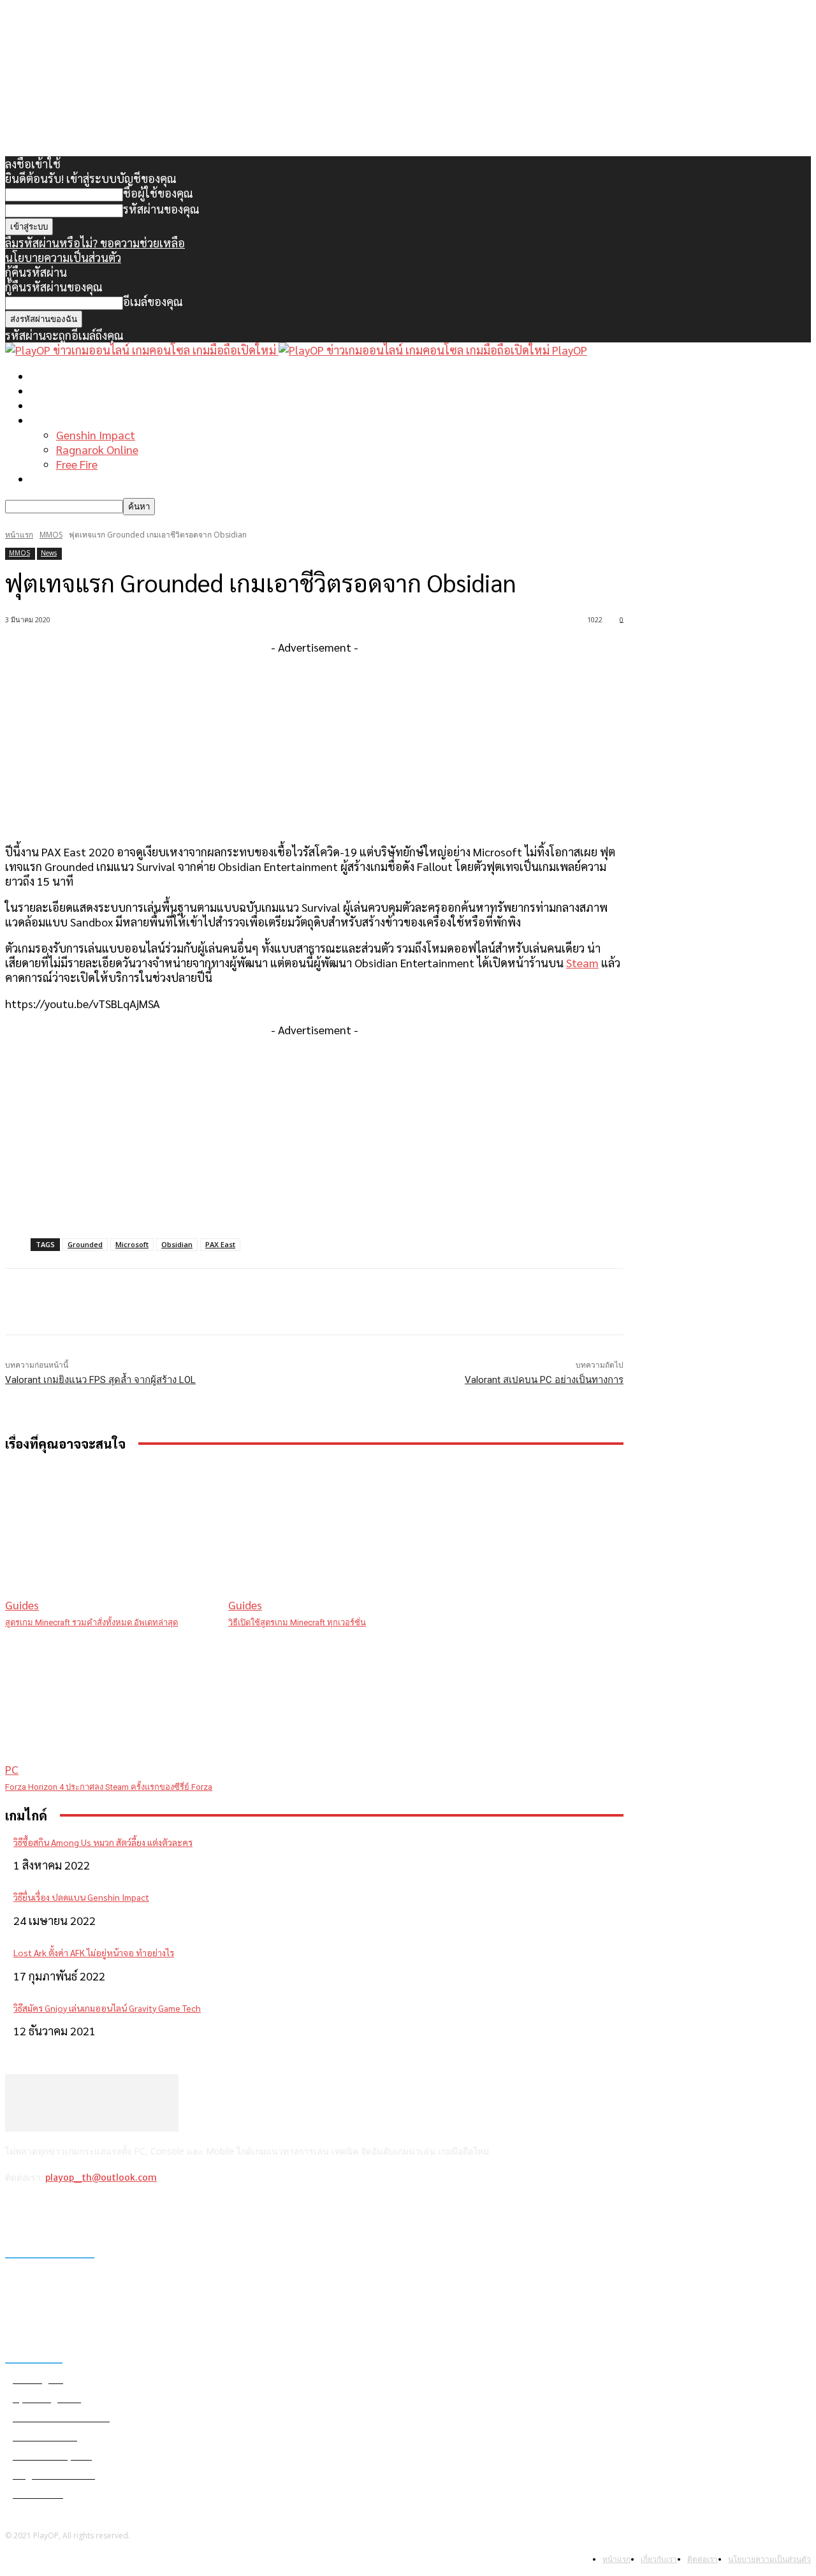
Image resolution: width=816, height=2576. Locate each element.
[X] (83, 2211)
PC (12, 1769)
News (49, 553)
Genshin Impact (96, 435)
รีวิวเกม (48, 479)
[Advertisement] (314, 743)
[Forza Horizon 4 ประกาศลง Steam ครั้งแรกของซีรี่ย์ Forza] (110, 1703)
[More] (262, 1302)
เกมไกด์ (48, 420)
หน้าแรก (51, 376)
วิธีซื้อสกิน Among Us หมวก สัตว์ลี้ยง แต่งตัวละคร (103, 1842)
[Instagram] (51, 2211)
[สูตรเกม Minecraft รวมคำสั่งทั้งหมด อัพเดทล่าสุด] (110, 1538)
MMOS (51, 535)
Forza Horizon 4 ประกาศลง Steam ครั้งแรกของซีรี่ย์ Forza (109, 1787)
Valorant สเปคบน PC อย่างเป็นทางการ (544, 1380)
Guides (22, 1605)
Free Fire (77, 464)
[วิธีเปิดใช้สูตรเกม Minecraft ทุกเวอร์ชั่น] (333, 1538)
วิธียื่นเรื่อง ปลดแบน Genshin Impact (81, 1897)
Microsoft (132, 1244)
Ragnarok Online (97, 449)
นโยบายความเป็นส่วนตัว (63, 257)
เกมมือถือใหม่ (63, 405)
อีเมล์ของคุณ (153, 301)
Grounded (85, 1244)
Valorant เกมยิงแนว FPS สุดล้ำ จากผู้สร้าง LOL (100, 1380)
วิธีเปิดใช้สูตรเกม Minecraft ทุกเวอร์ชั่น (297, 1622)
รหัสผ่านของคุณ (161, 209)
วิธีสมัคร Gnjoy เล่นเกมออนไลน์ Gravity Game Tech (107, 2008)
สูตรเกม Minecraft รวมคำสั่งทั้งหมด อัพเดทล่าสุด (91, 1622)
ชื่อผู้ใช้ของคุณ (158, 193)
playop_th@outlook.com (101, 2177)
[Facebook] (18, 2211)
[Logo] (142, 350)
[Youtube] (116, 2211)
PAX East (220, 1244)
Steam (582, 962)
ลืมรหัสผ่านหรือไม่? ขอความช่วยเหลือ (95, 243)
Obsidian (177, 1244)
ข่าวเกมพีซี (56, 391)
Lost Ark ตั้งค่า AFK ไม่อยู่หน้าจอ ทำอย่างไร (94, 1952)
